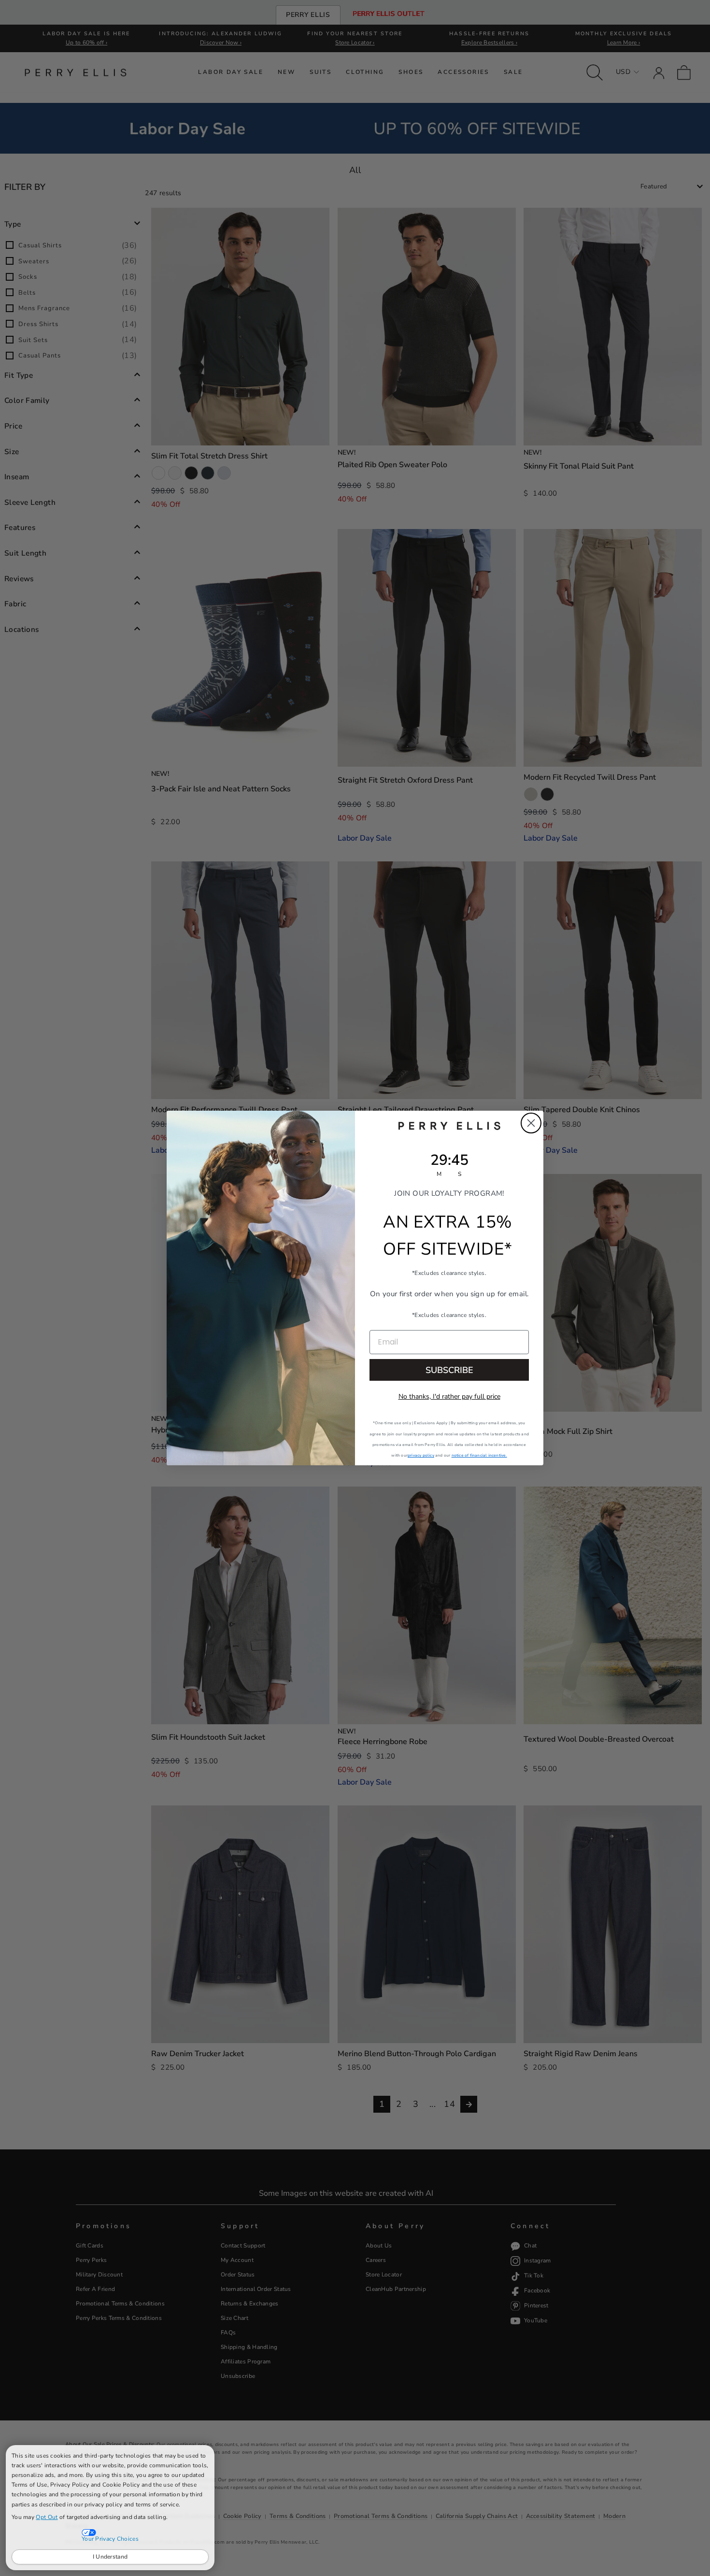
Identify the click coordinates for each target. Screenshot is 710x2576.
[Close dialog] (531, 1123)
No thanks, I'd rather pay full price (449, 1396)
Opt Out (47, 2517)
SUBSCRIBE (449, 1370)
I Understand (110, 2557)
